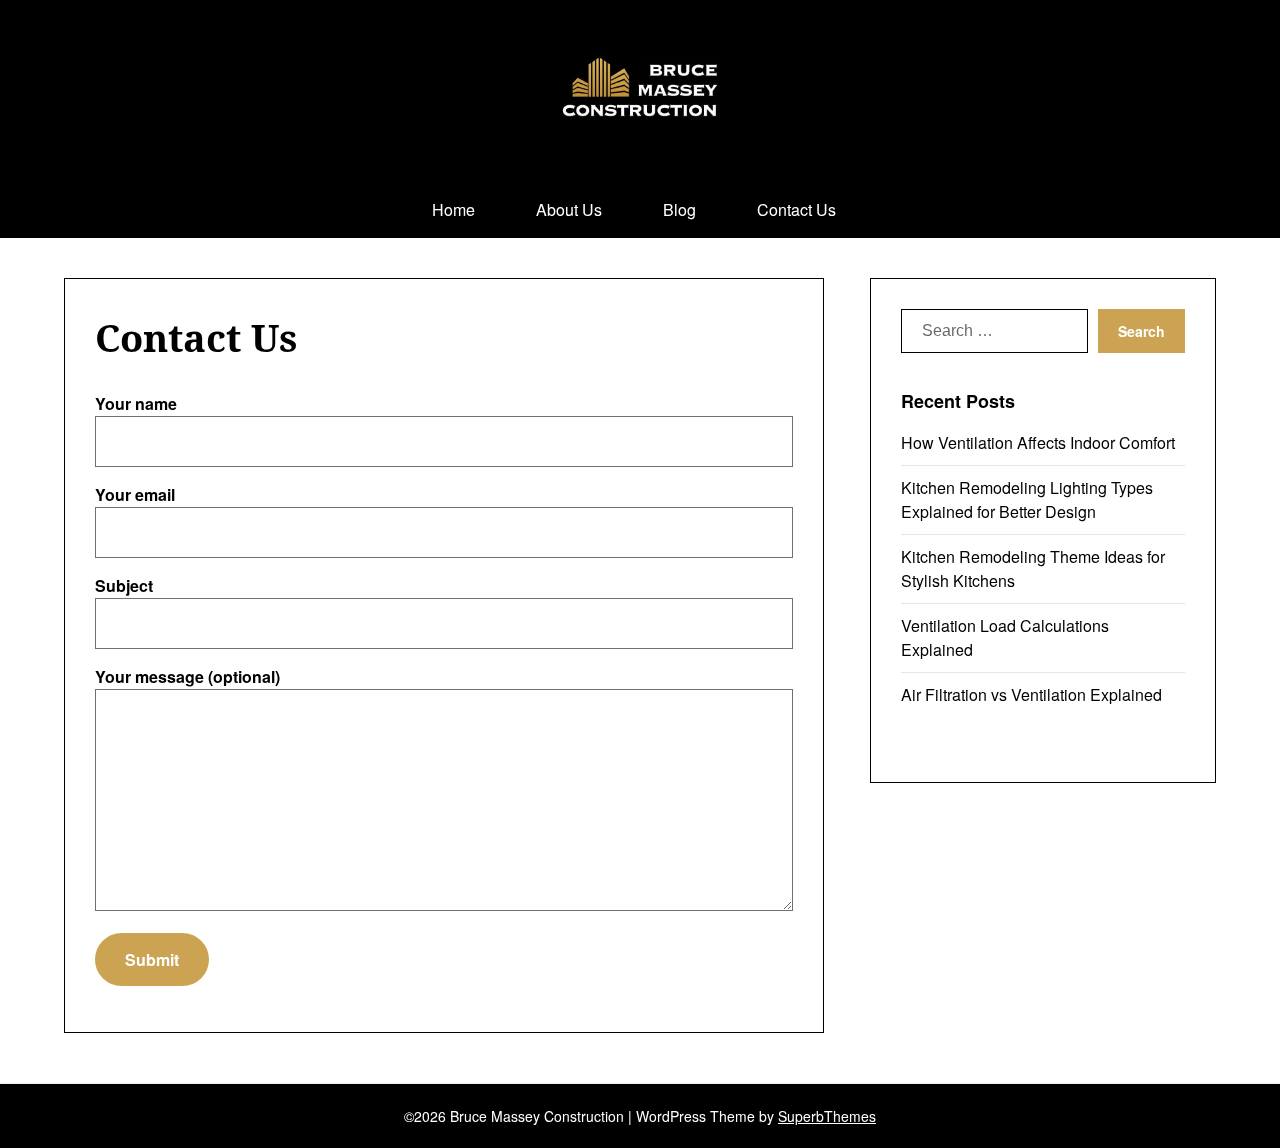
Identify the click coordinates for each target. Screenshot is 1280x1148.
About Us (569, 209)
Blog (679, 209)
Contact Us (796, 209)
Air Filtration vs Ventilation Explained (1031, 694)
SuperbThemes (827, 1116)
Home (453, 209)
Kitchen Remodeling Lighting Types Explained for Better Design (1027, 499)
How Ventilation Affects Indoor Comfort (1038, 442)
